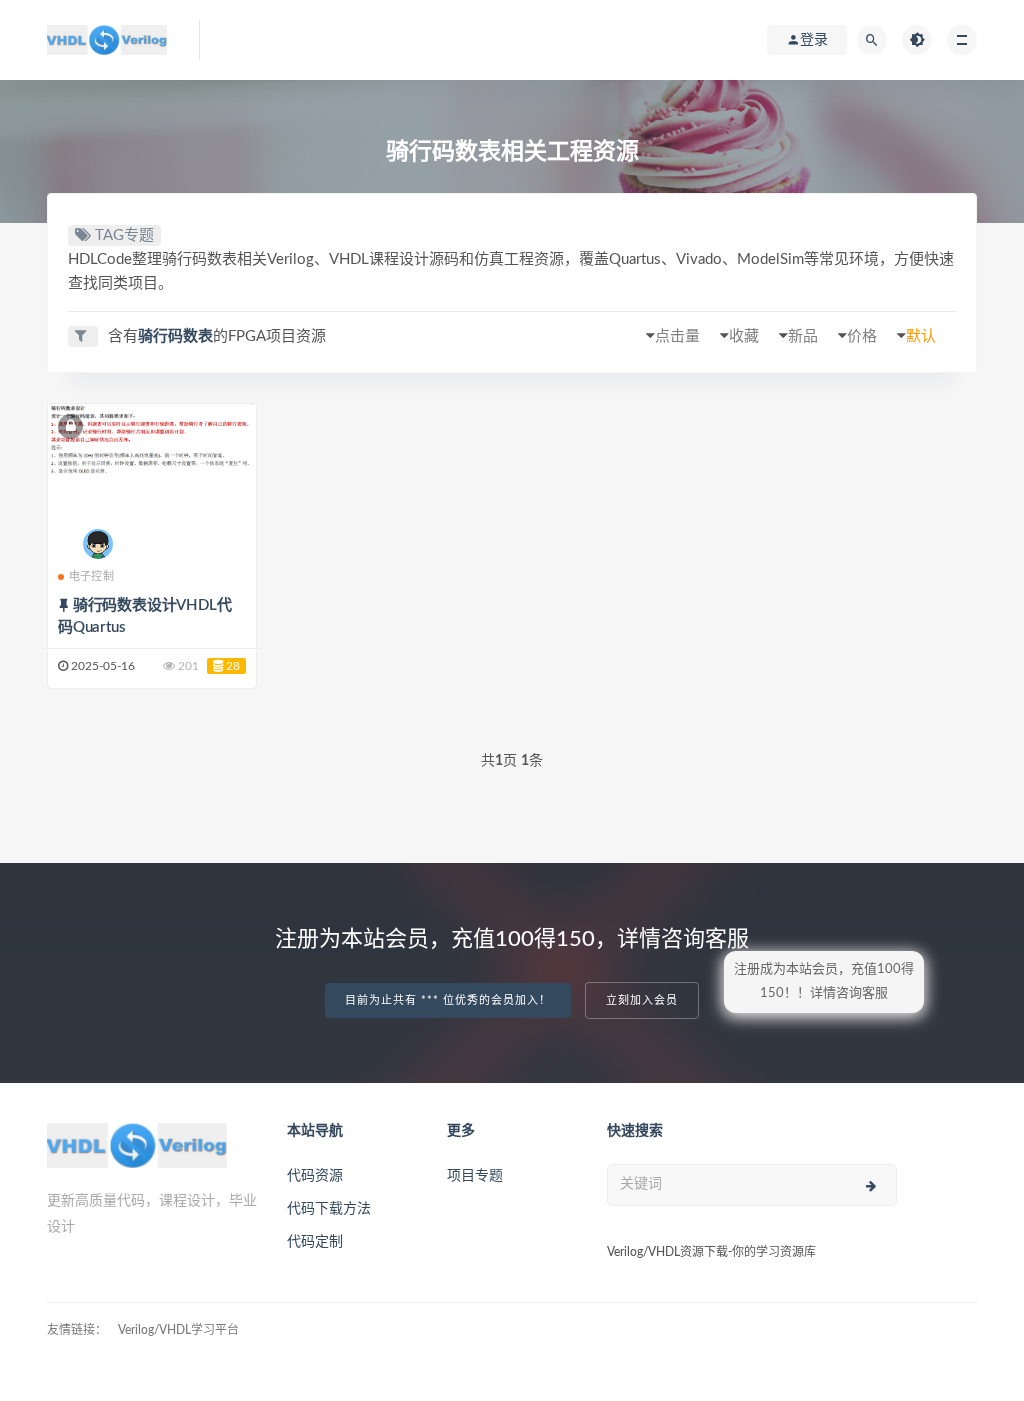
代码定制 (315, 1242)
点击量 (677, 336)
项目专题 (475, 1176)
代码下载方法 (329, 1209)
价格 (862, 336)
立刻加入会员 (642, 1000)
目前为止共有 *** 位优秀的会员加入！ (448, 1000)
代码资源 (315, 1176)
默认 (921, 336)
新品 (803, 336)
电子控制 (91, 576)
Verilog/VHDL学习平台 (178, 1330)
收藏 (744, 336)
